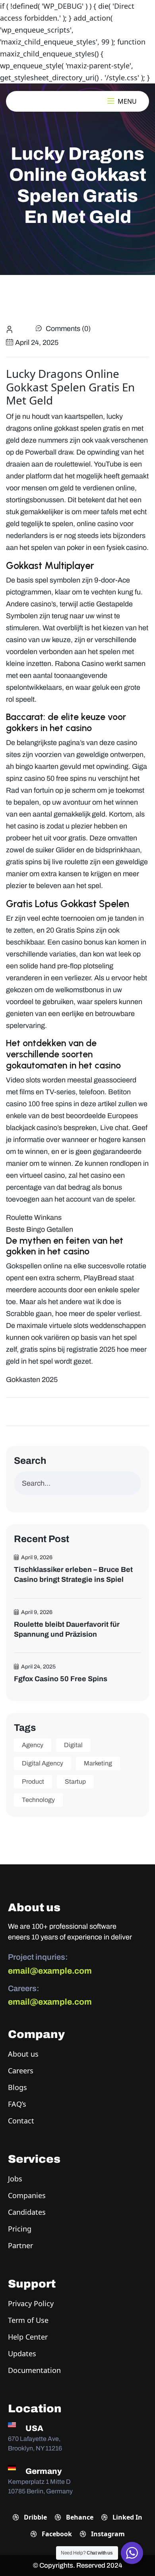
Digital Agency (43, 1763)
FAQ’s (17, 2104)
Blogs (17, 2087)
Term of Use (28, 2320)
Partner (20, 2245)
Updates (22, 2353)
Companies (27, 2195)
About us (23, 2054)
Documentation (34, 2370)
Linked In (127, 2517)
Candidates (27, 2212)
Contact (21, 2121)
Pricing (20, 2229)
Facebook (56, 2534)
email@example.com (50, 1971)
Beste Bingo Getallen (40, 1229)
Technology (38, 1800)
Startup (75, 1782)
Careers (21, 2071)
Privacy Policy (31, 2303)
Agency (33, 1745)
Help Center (28, 2337)
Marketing (98, 1763)
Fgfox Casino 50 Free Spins (61, 1679)
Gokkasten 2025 (32, 1380)
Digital (73, 1745)
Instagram (107, 2534)
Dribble (35, 2517)
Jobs (15, 2179)
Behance (79, 2517)
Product (33, 1782)
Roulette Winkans (34, 1217)
